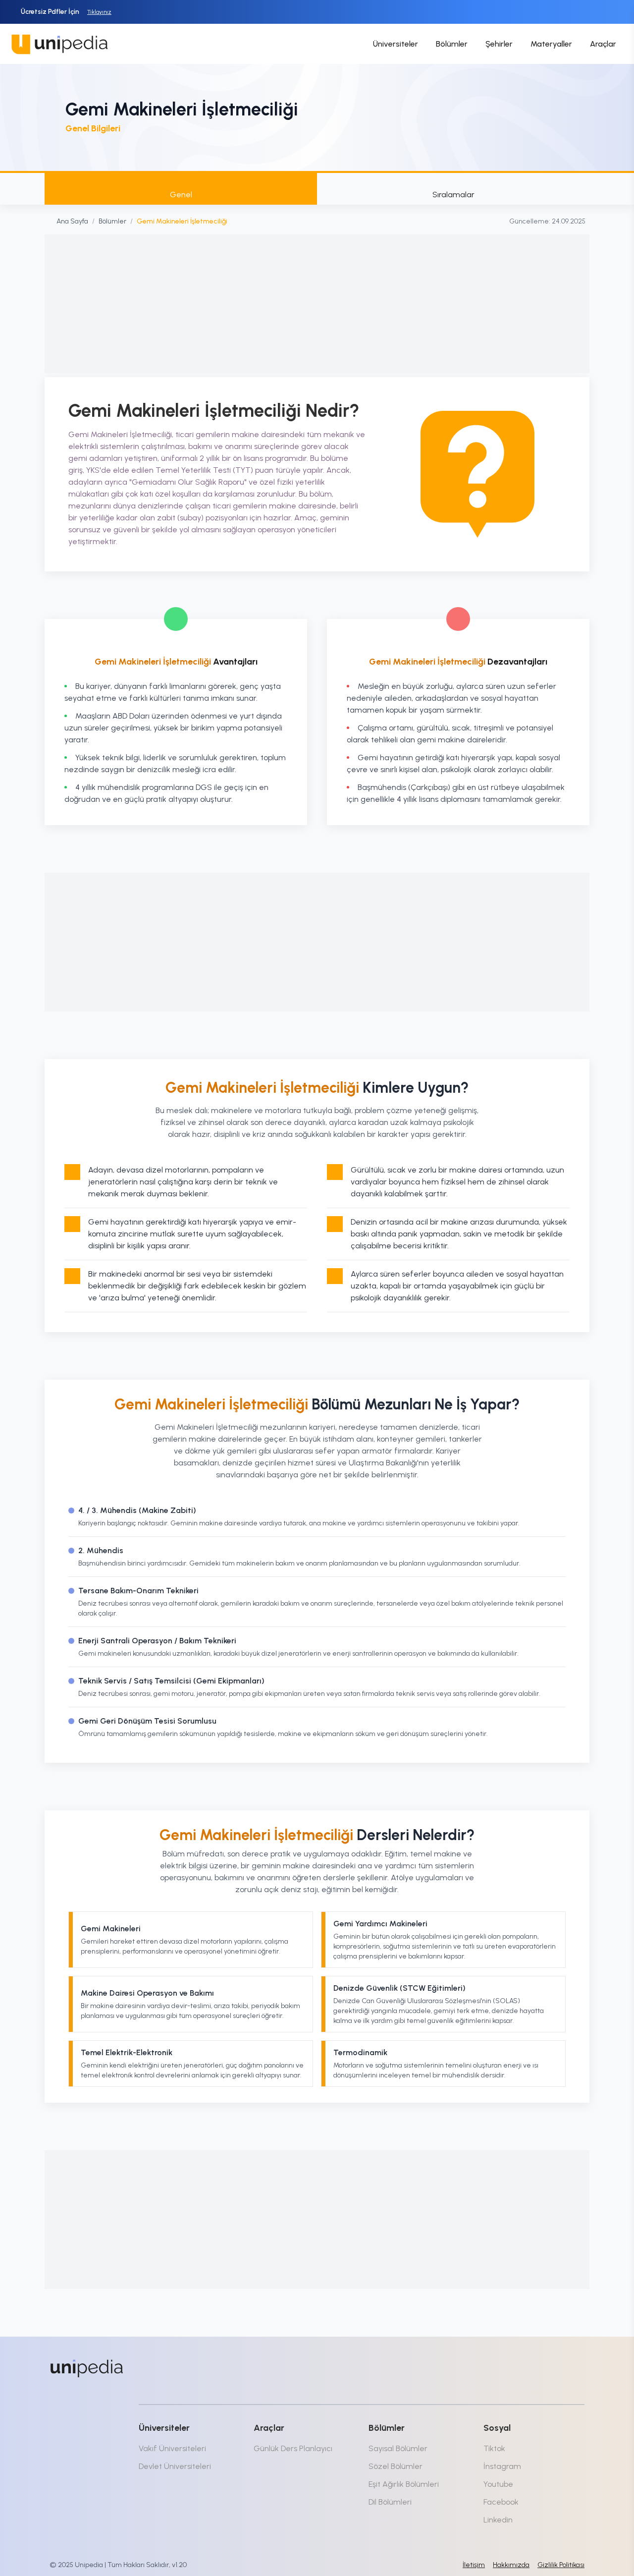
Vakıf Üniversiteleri (172, 2448)
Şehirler (499, 44)
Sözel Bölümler (396, 2466)
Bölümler (452, 44)
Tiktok (494, 2448)
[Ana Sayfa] (87, 2368)
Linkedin (498, 2520)
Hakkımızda (511, 2565)
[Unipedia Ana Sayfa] (59, 44)
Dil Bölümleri (390, 2502)
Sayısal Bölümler (398, 2448)
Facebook (501, 2502)
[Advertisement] (317, 304)
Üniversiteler (396, 44)
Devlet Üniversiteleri (175, 2466)
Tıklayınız (99, 12)
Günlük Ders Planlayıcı (293, 2448)
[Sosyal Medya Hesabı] (495, 2366)
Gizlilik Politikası (561, 2565)
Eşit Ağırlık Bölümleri (404, 2484)
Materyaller (551, 44)
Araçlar (603, 44)
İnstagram (502, 2466)
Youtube (498, 2484)
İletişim (474, 2565)
